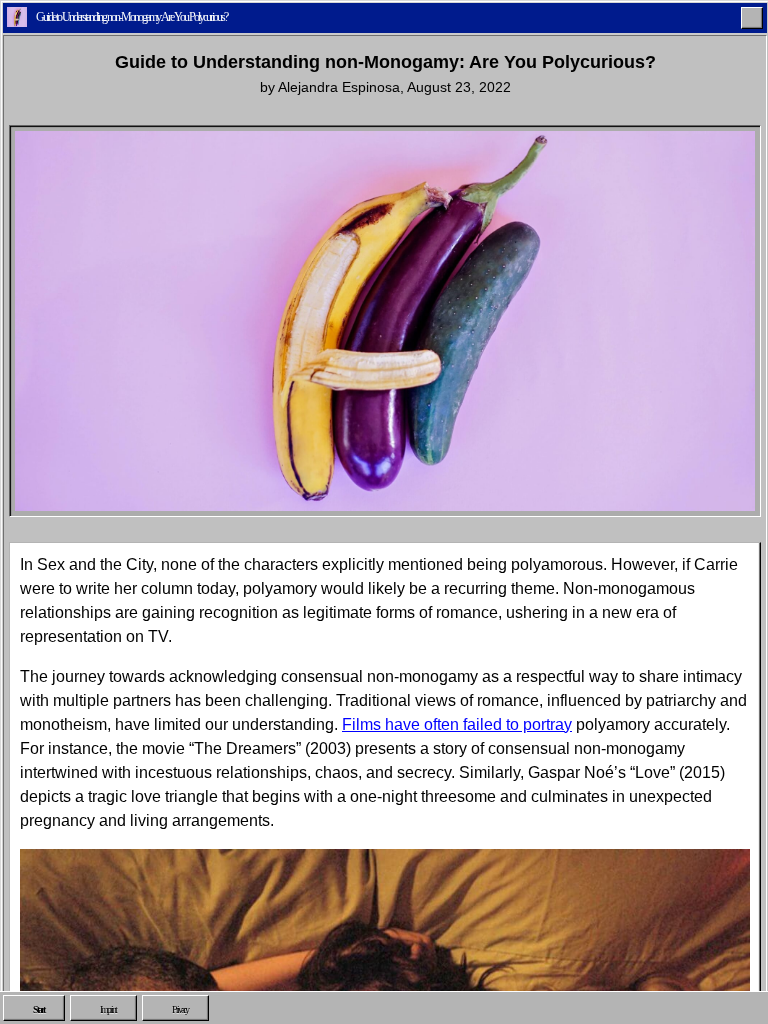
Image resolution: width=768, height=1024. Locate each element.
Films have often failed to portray (457, 724)
